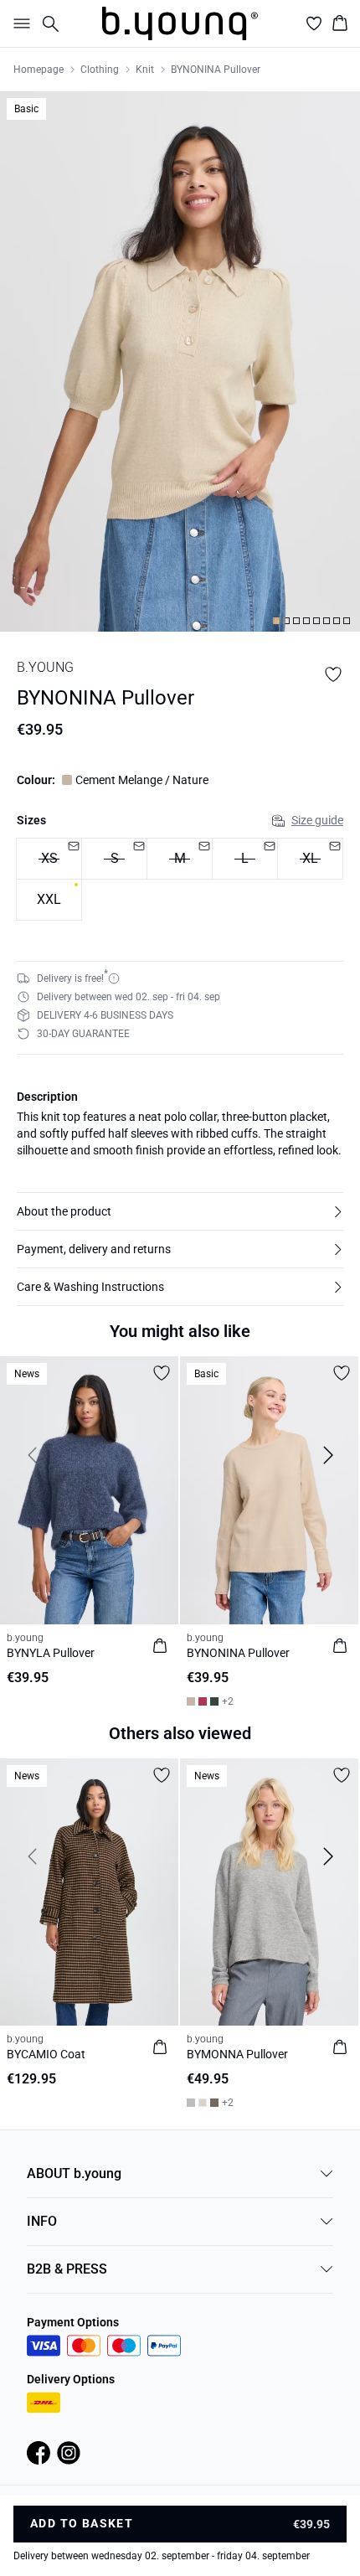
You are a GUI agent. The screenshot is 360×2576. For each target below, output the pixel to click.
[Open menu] (18, 23)
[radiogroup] (180, 880)
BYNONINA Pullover (216, 70)
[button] (180, 1211)
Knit (145, 70)
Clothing (100, 70)
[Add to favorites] (333, 674)
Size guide (317, 820)
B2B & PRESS (67, 2269)
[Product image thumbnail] (276, 621)
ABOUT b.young (74, 2173)
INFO (42, 2221)
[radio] (49, 900)
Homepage (39, 70)
